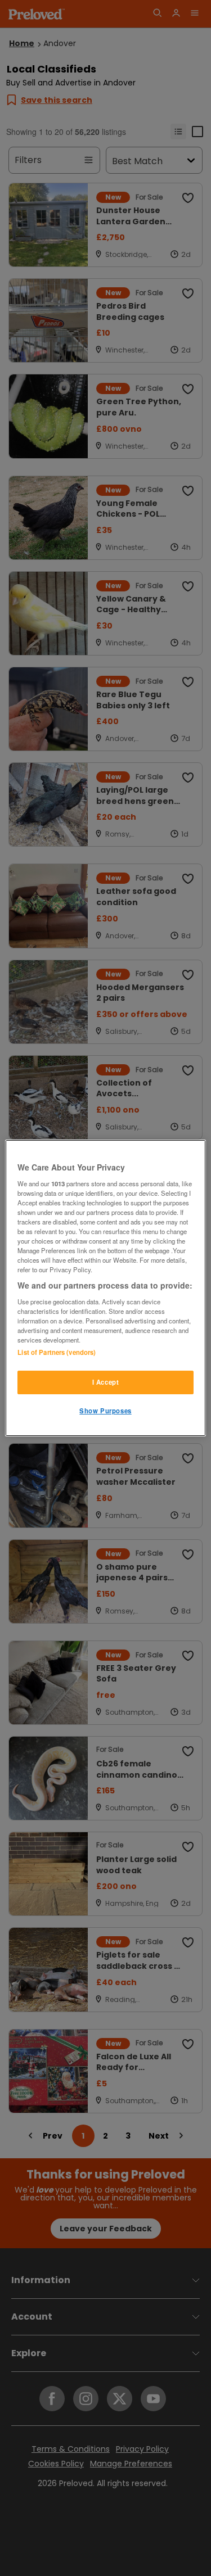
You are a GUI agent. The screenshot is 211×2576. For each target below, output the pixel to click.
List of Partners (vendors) (57, 1352)
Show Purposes (105, 1411)
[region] (105, 1288)
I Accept (106, 1382)
